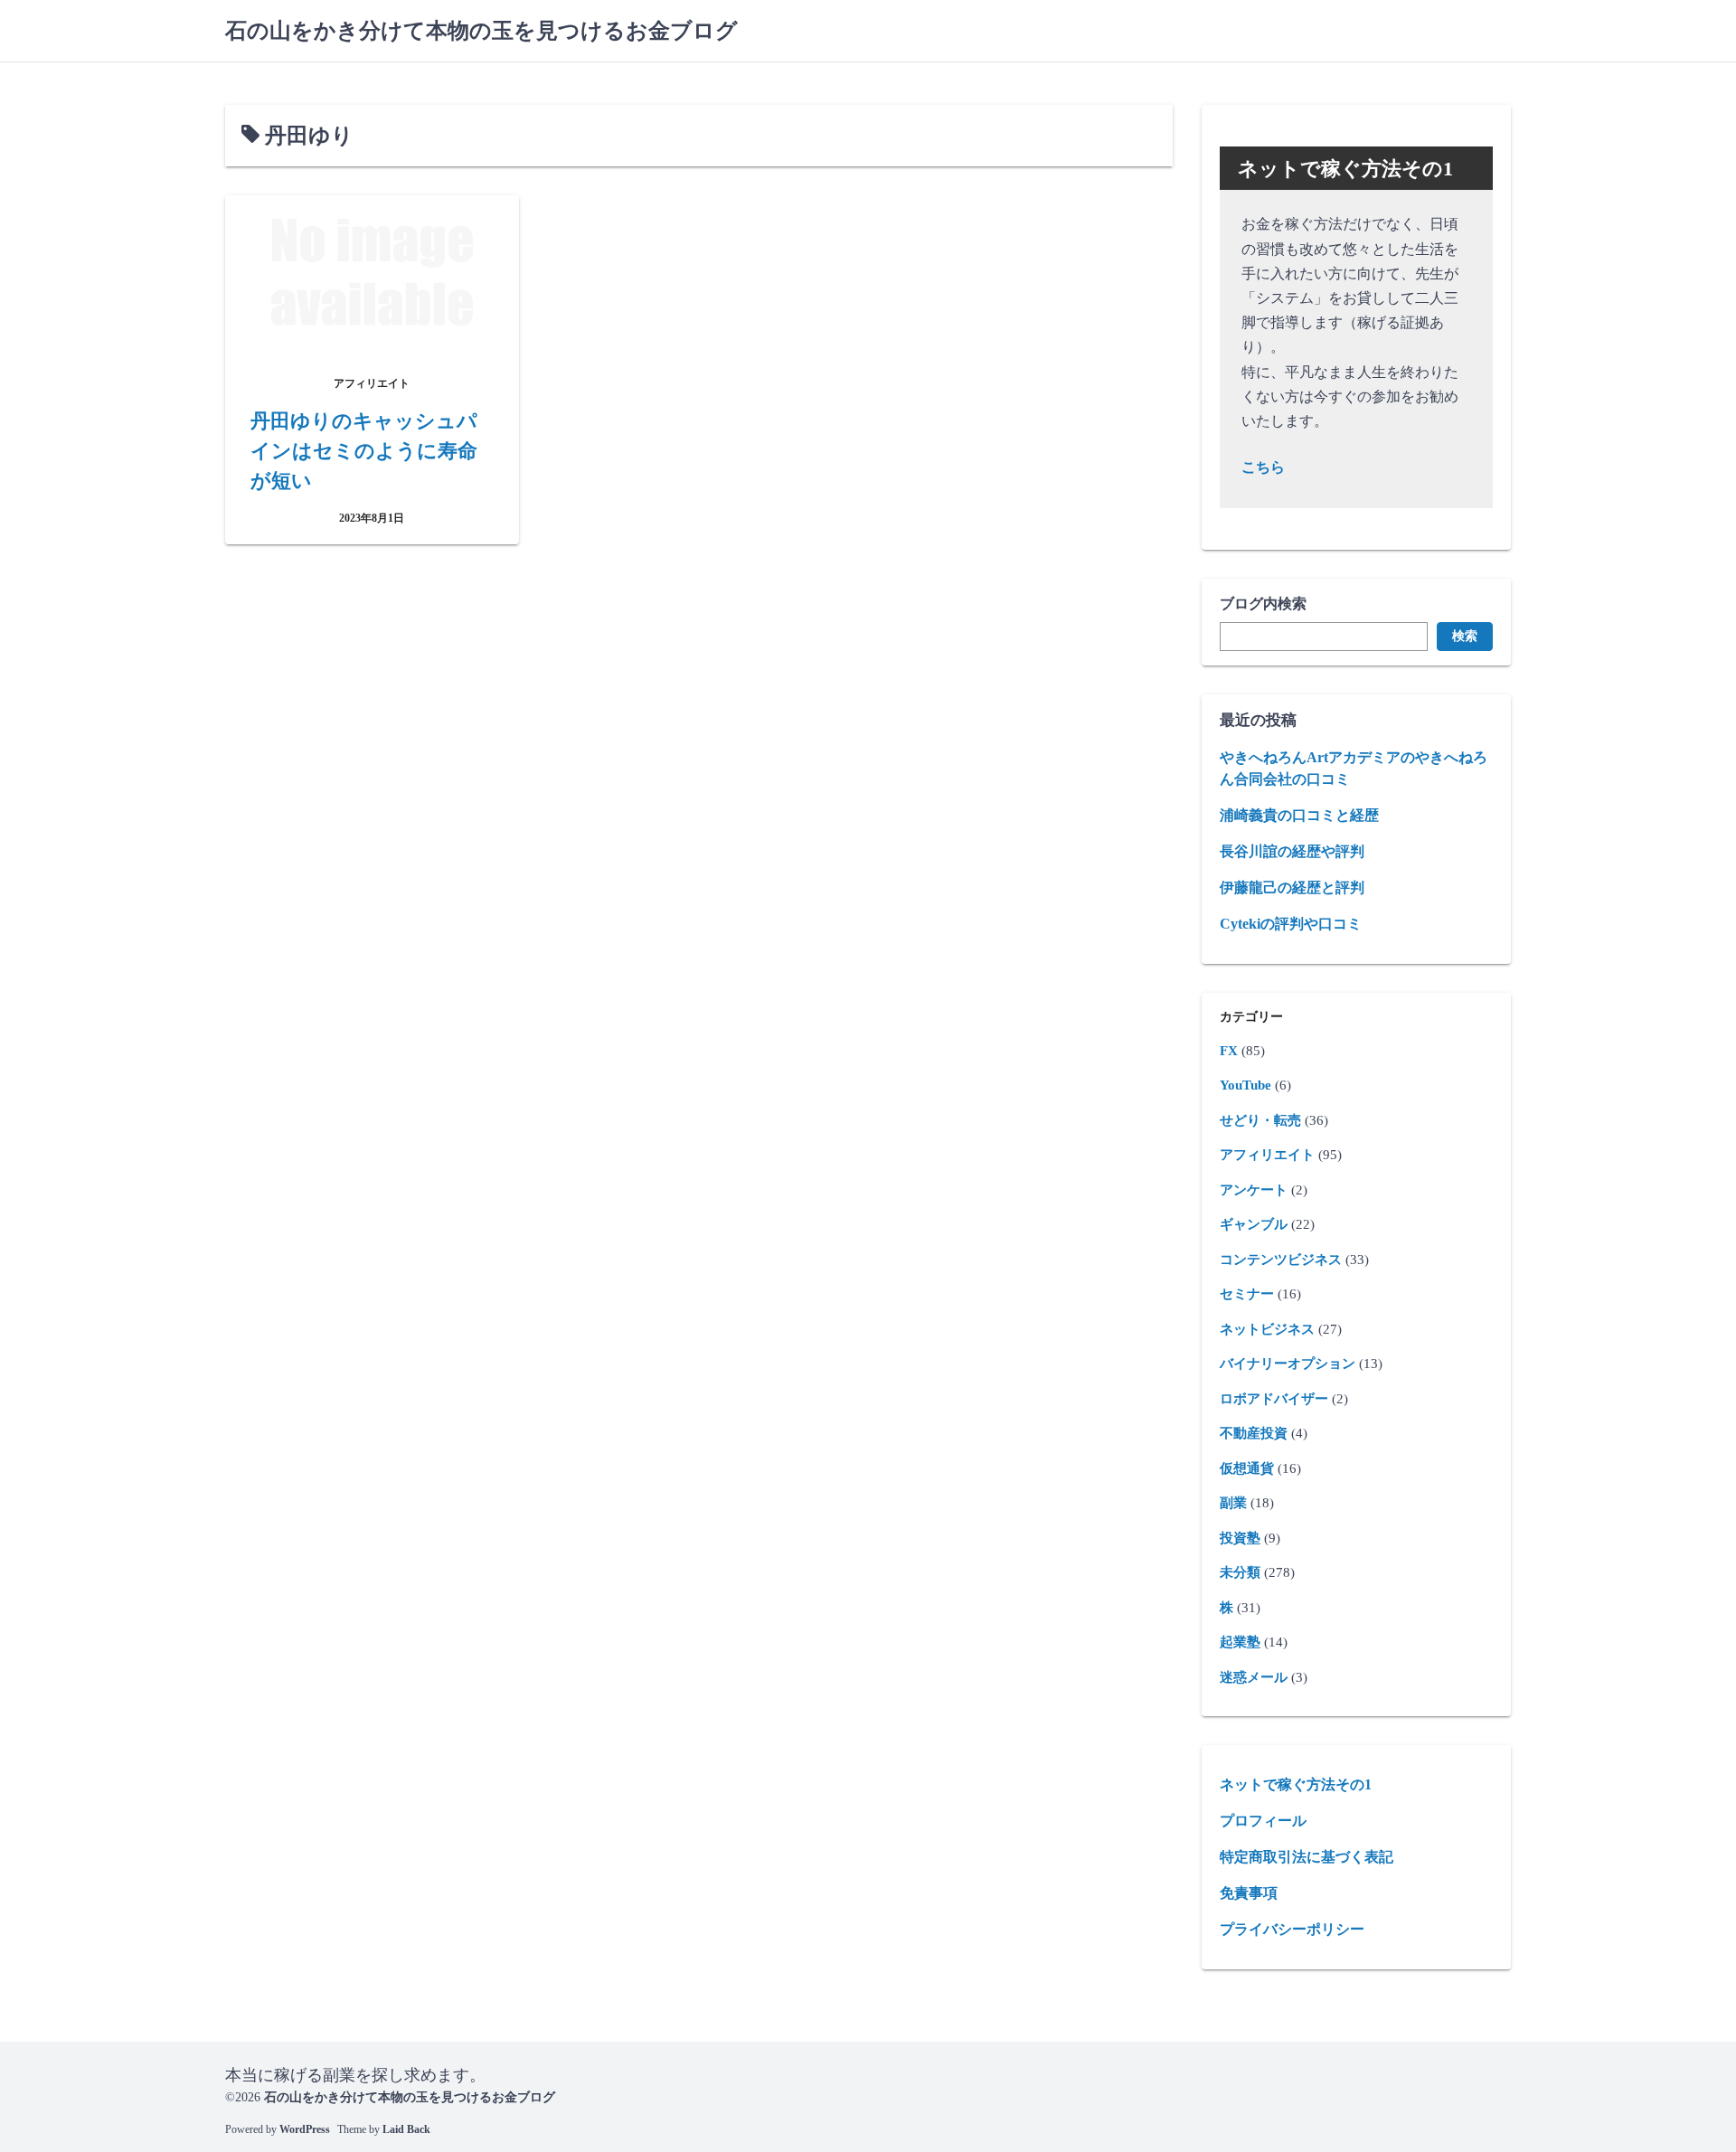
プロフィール (1263, 1821)
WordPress (305, 2129)
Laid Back (406, 2129)
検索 (1465, 636)
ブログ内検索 (1263, 604)
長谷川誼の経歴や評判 (1292, 851)
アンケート (1254, 1190)
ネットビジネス (1267, 1329)
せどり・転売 (1260, 1120)
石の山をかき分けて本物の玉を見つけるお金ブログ (481, 31)
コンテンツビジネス (1281, 1260)
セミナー (1247, 1294)
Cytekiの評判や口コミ (1291, 924)
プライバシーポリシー (1292, 1929)
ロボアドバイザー (1274, 1399)
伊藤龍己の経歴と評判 (1292, 887)
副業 (1233, 1503)
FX (1229, 1051)
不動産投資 (1254, 1433)
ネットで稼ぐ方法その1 (1296, 1784)
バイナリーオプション (1288, 1364)
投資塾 (1240, 1538)
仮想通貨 (1247, 1468)
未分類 (1240, 1572)
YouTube (1245, 1085)
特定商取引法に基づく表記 (1307, 1857)
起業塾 (1240, 1642)
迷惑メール (1254, 1677)
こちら (1263, 467)
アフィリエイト (1267, 1155)
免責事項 (1249, 1893)
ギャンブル (1254, 1224)
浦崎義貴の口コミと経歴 (1299, 815)
